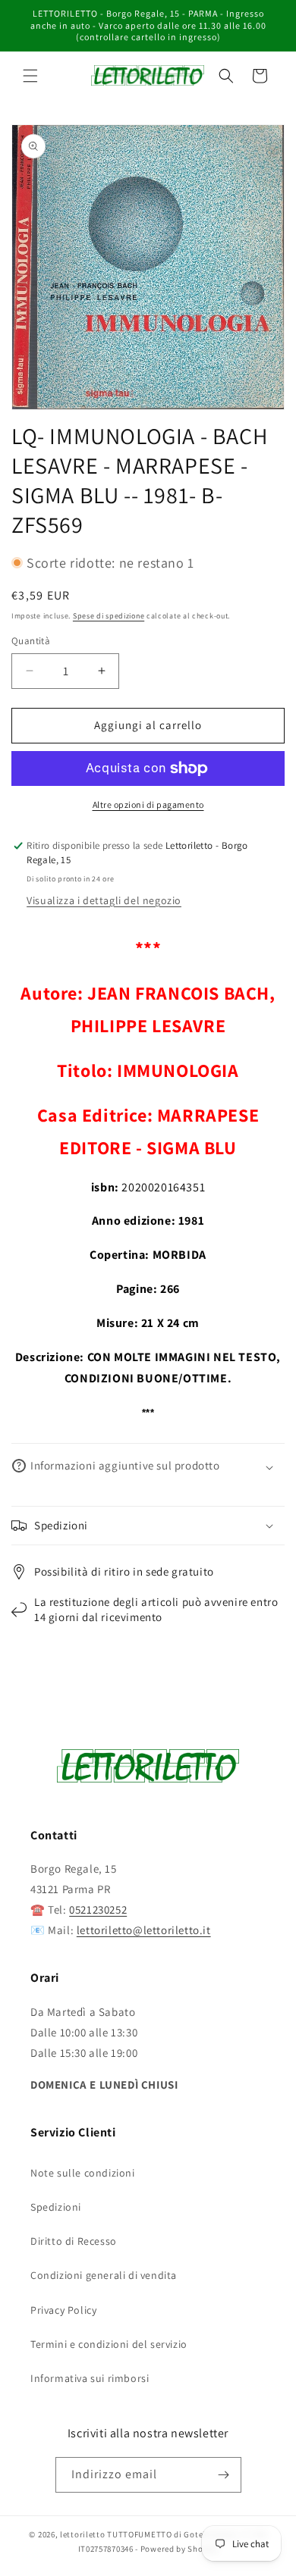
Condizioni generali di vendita (104, 2275)
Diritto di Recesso (74, 2241)
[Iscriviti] (224, 2475)
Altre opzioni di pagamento (148, 804)
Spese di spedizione (109, 616)
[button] (30, 76)
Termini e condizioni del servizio (109, 2344)
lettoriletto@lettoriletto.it (144, 1930)
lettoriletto (82, 2534)
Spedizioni (56, 2207)
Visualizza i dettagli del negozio (104, 900)
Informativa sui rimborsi (90, 2378)
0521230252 (98, 1909)
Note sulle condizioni (83, 2173)
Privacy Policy (63, 2310)
